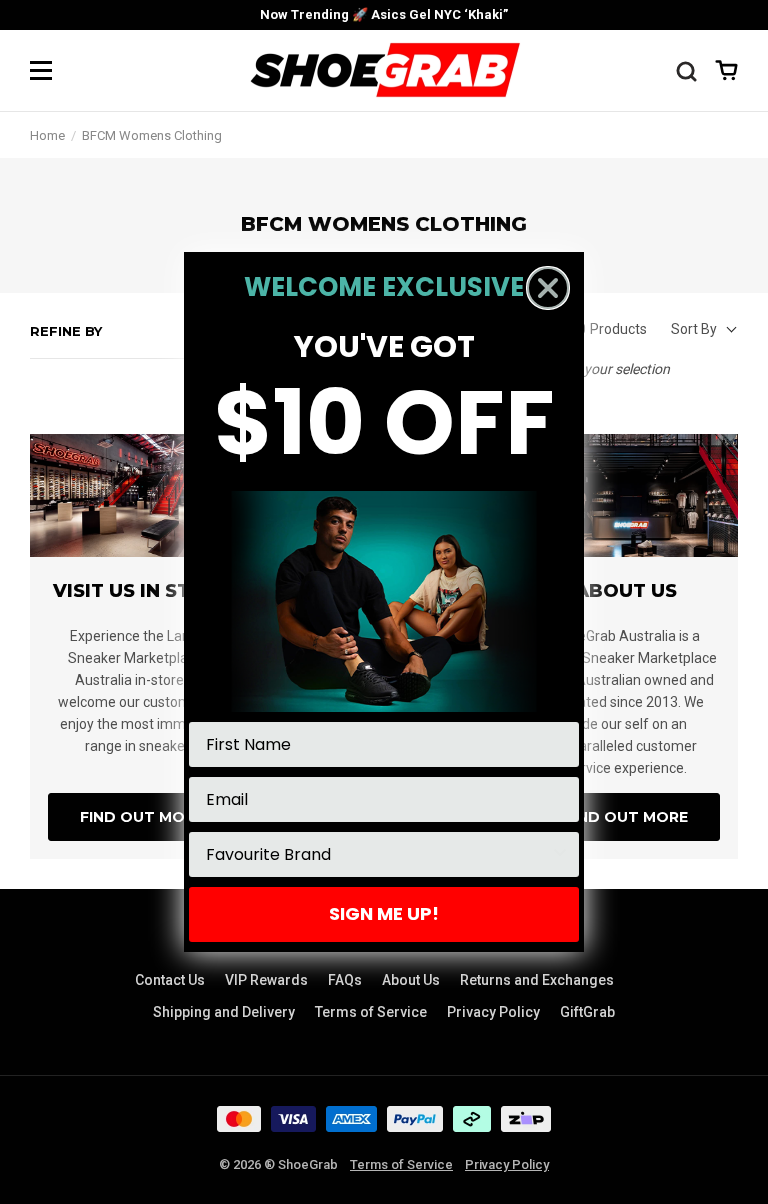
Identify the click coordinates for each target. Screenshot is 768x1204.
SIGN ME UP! (384, 913)
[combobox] (378, 854)
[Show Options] (560, 854)
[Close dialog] (548, 288)
